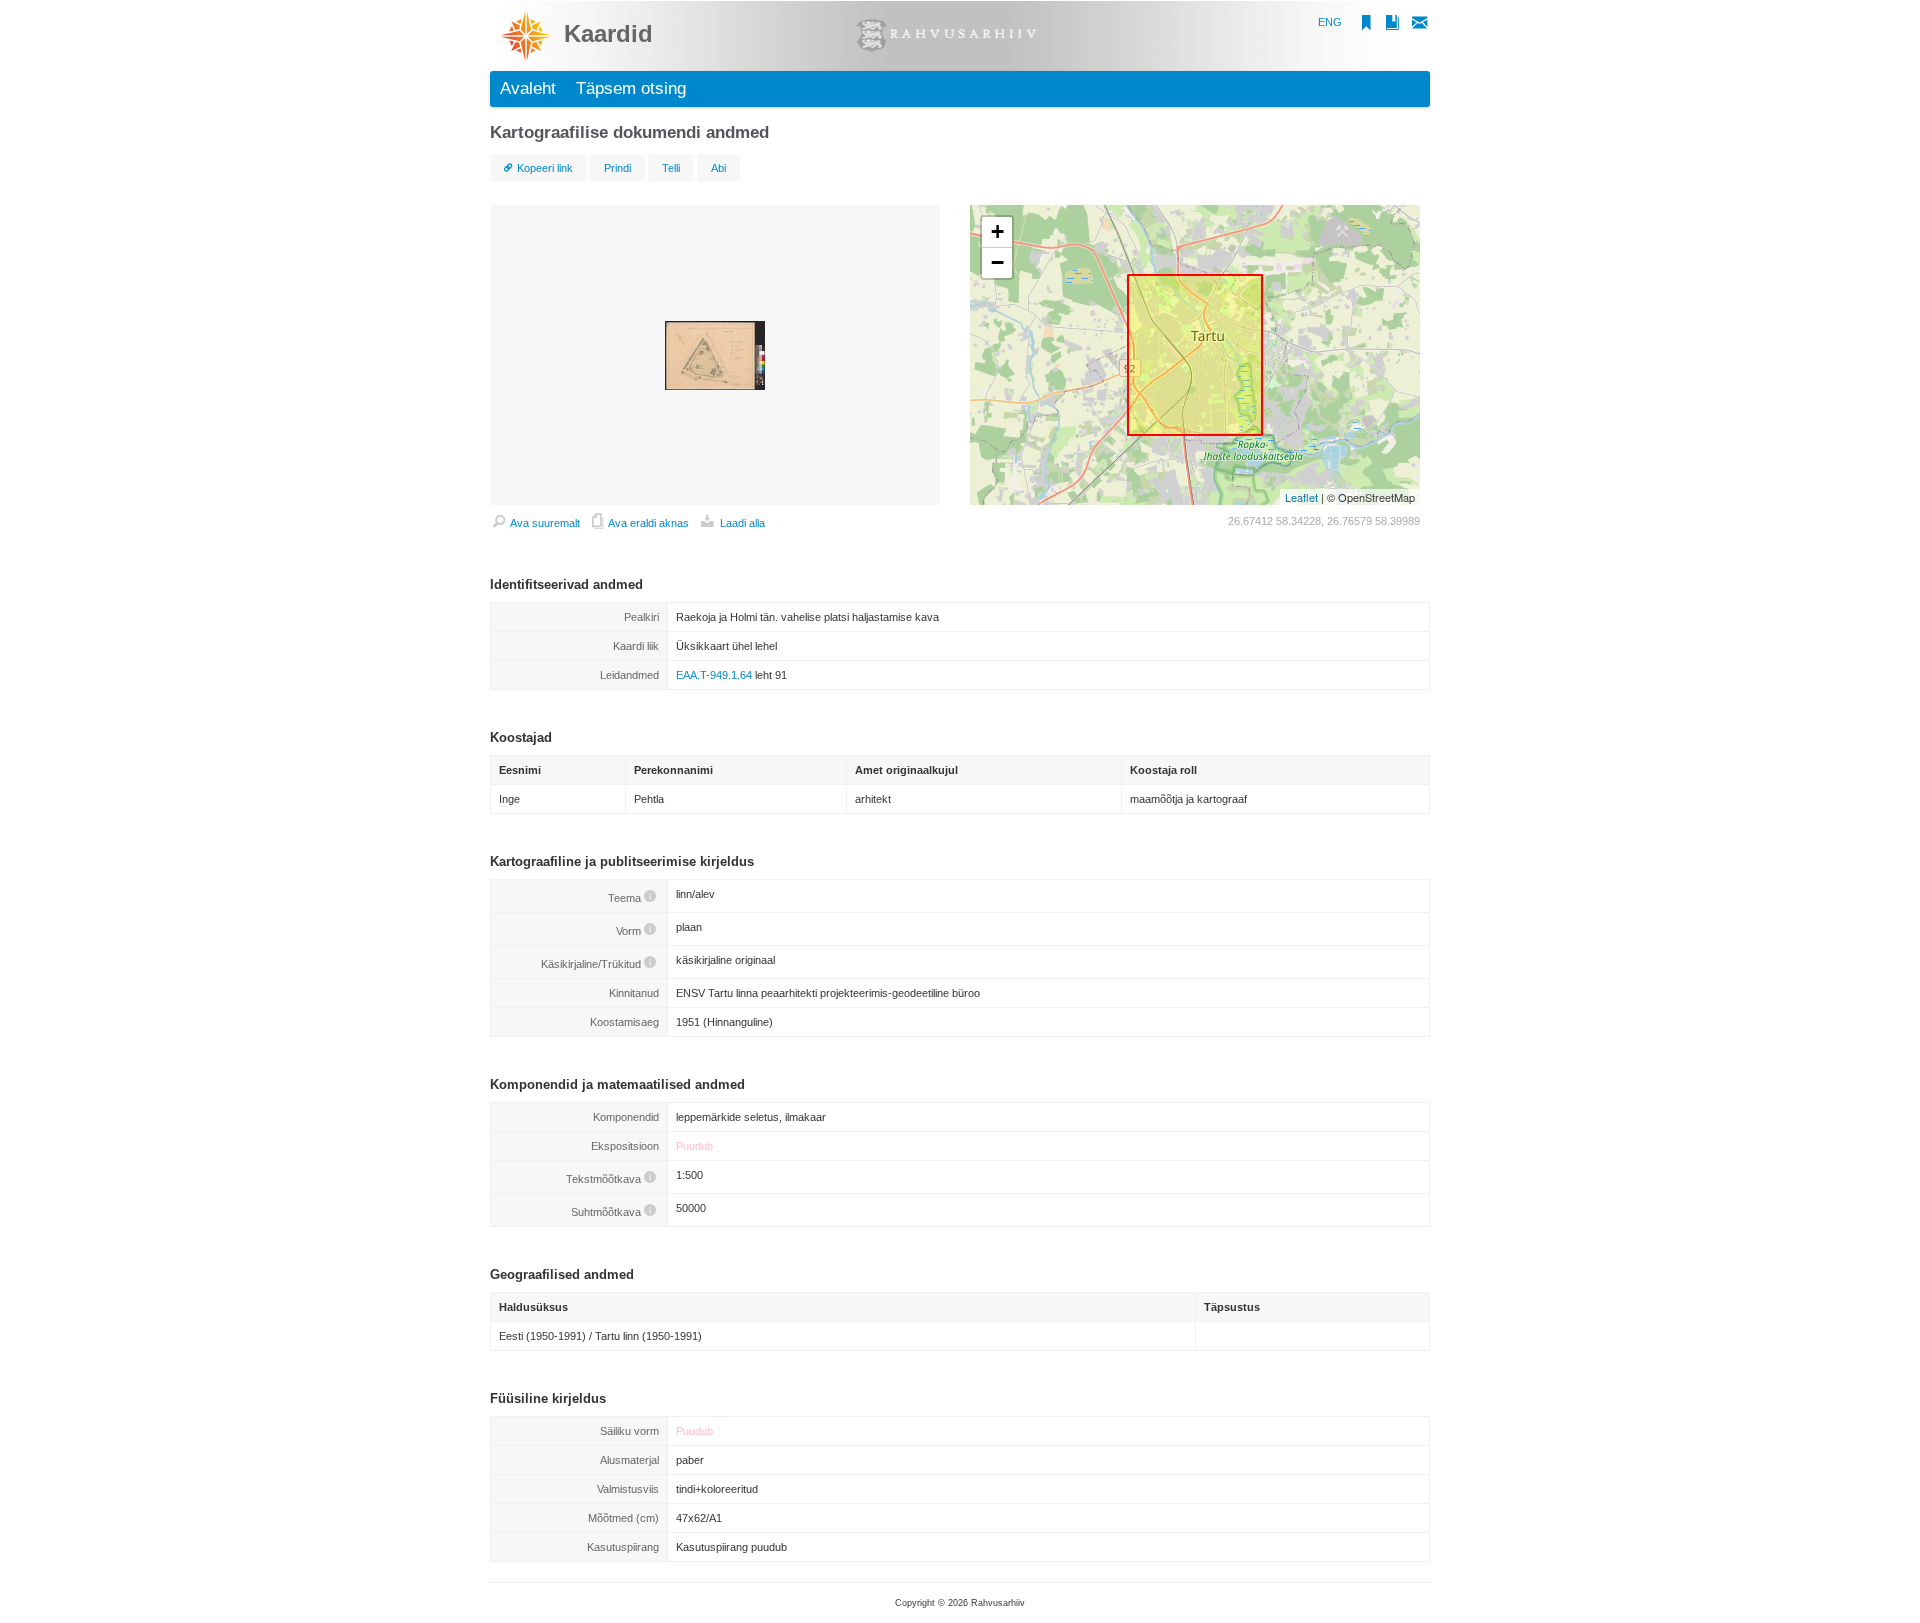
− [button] (997, 262)
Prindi (617, 168)
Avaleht (528, 88)
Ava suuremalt (544, 523)
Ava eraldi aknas (647, 523)
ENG (1330, 22)
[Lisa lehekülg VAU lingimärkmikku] (1361, 26)
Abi (718, 168)
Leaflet (1301, 497)
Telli (671, 168)
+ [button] (997, 231)
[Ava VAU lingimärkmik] (1385, 26)
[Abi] (650, 898)
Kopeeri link (545, 168)
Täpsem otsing (631, 88)
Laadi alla (741, 523)
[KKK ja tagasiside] (1416, 26)
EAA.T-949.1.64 (714, 675)
